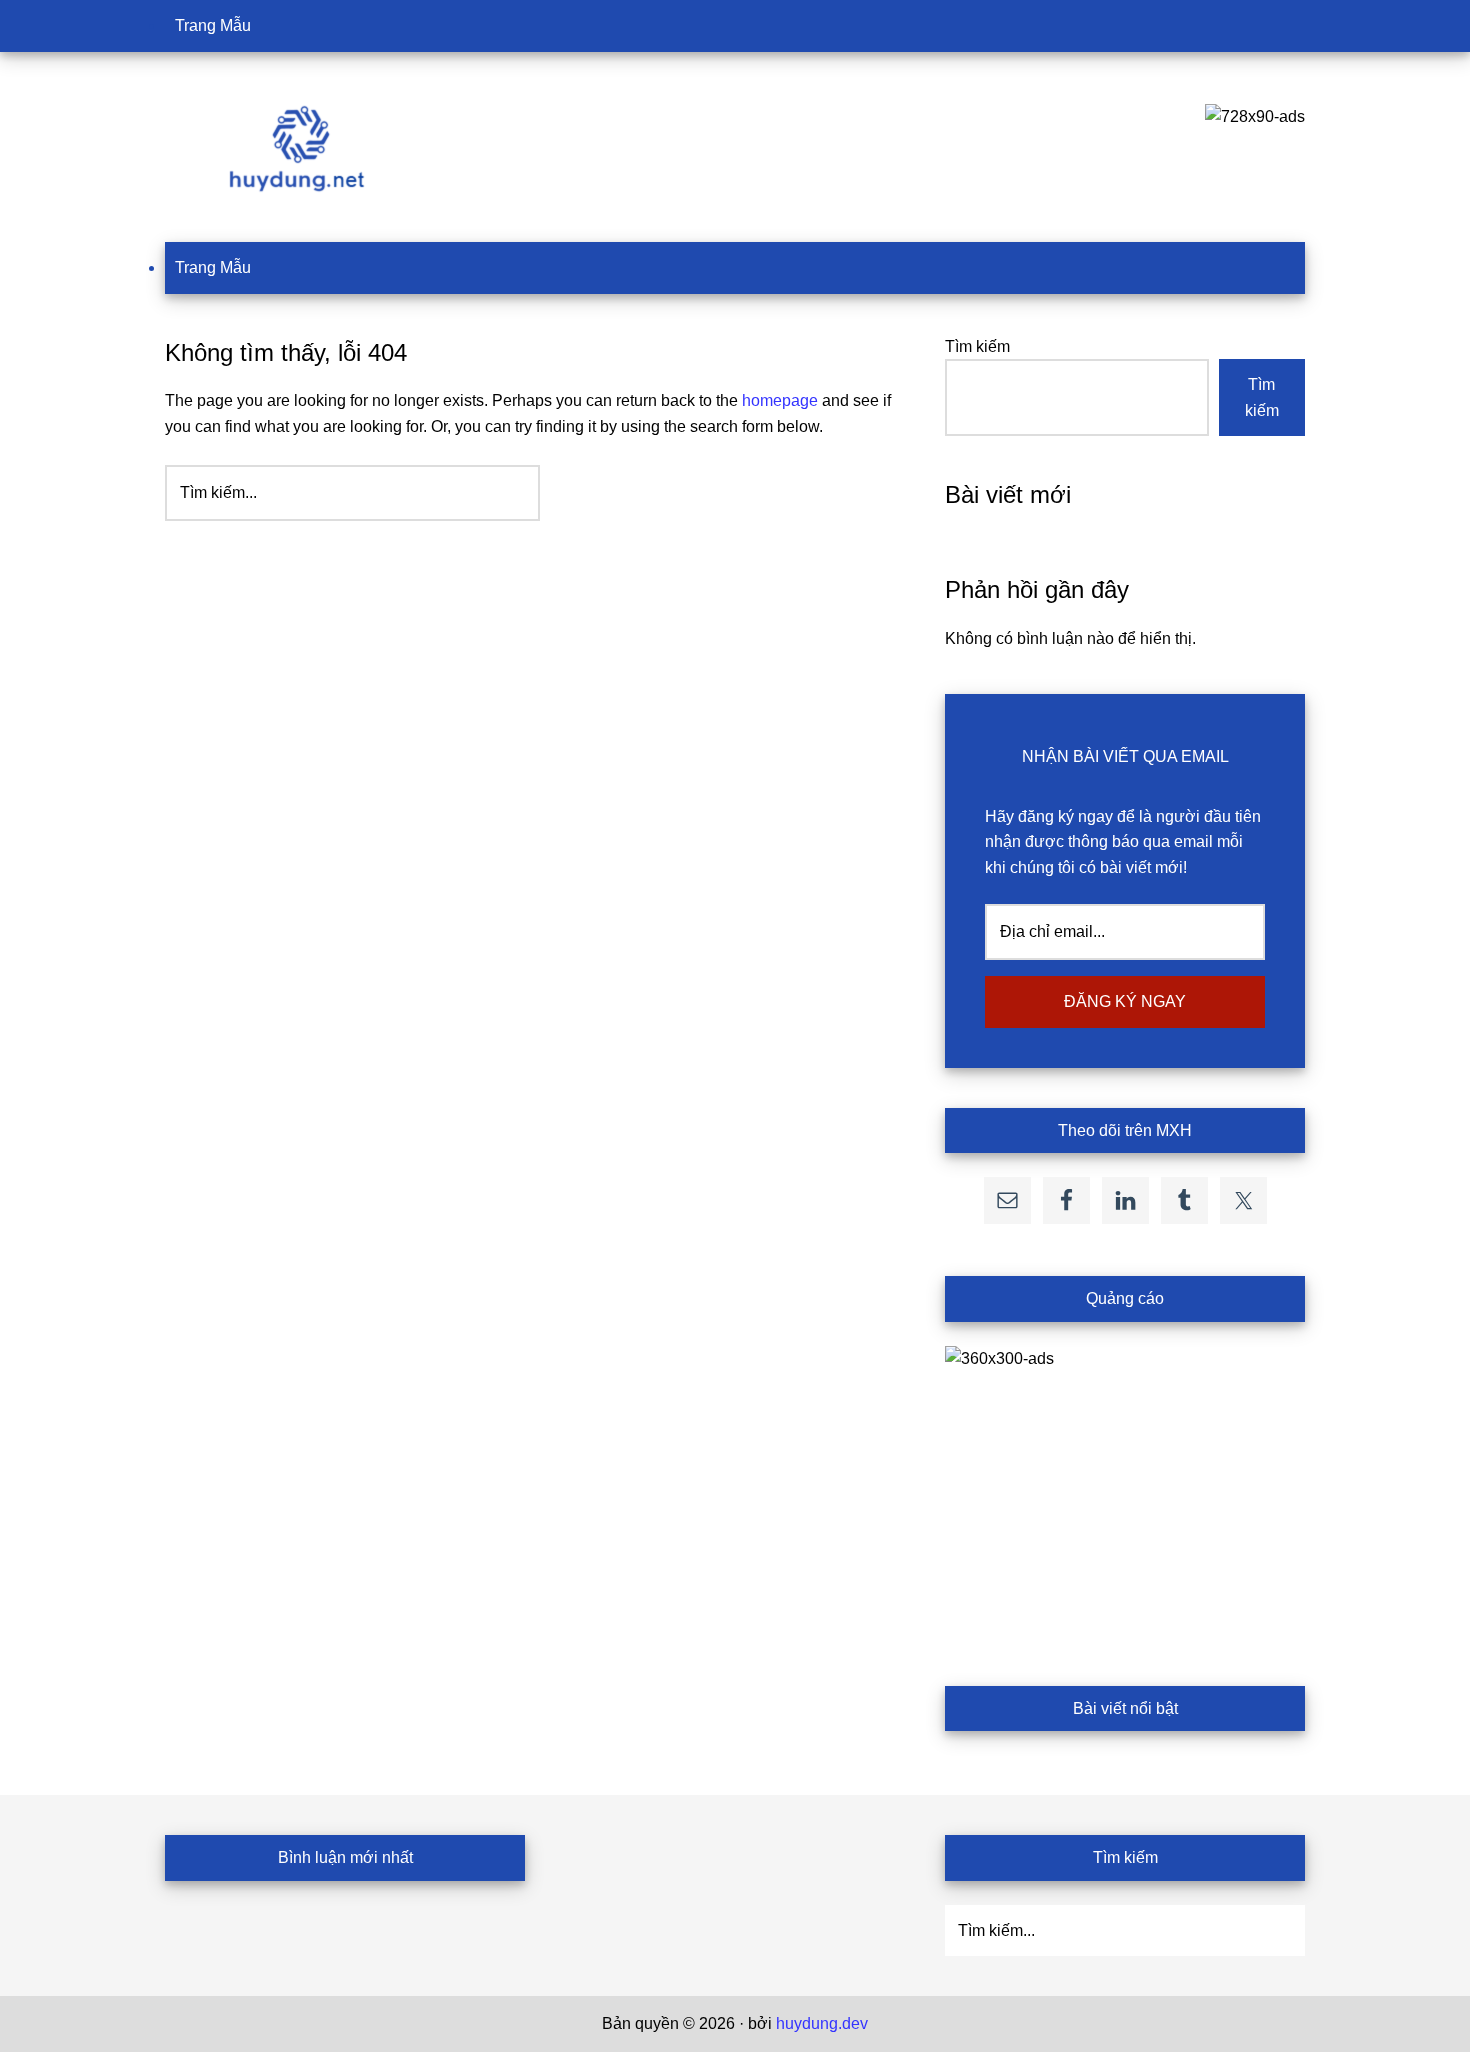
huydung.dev (822, 2023)
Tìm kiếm (977, 346)
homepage (780, 400)
